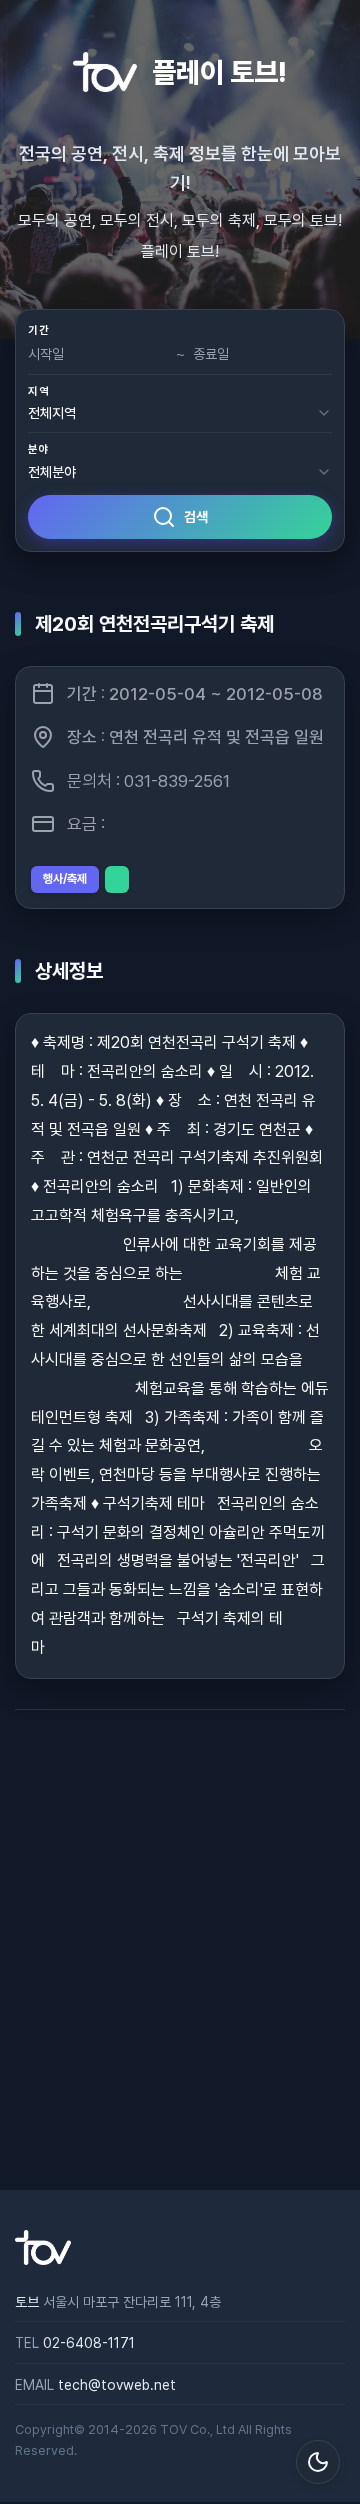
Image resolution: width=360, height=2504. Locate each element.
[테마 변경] (318, 2462)
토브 (27, 2302)
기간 (38, 330)
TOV (173, 2429)
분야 (38, 449)
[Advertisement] (180, 1950)
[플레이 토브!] (43, 2260)
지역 (38, 391)
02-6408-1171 (89, 2343)
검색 (196, 517)
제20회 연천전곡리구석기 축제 (154, 624)
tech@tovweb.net (117, 2385)
